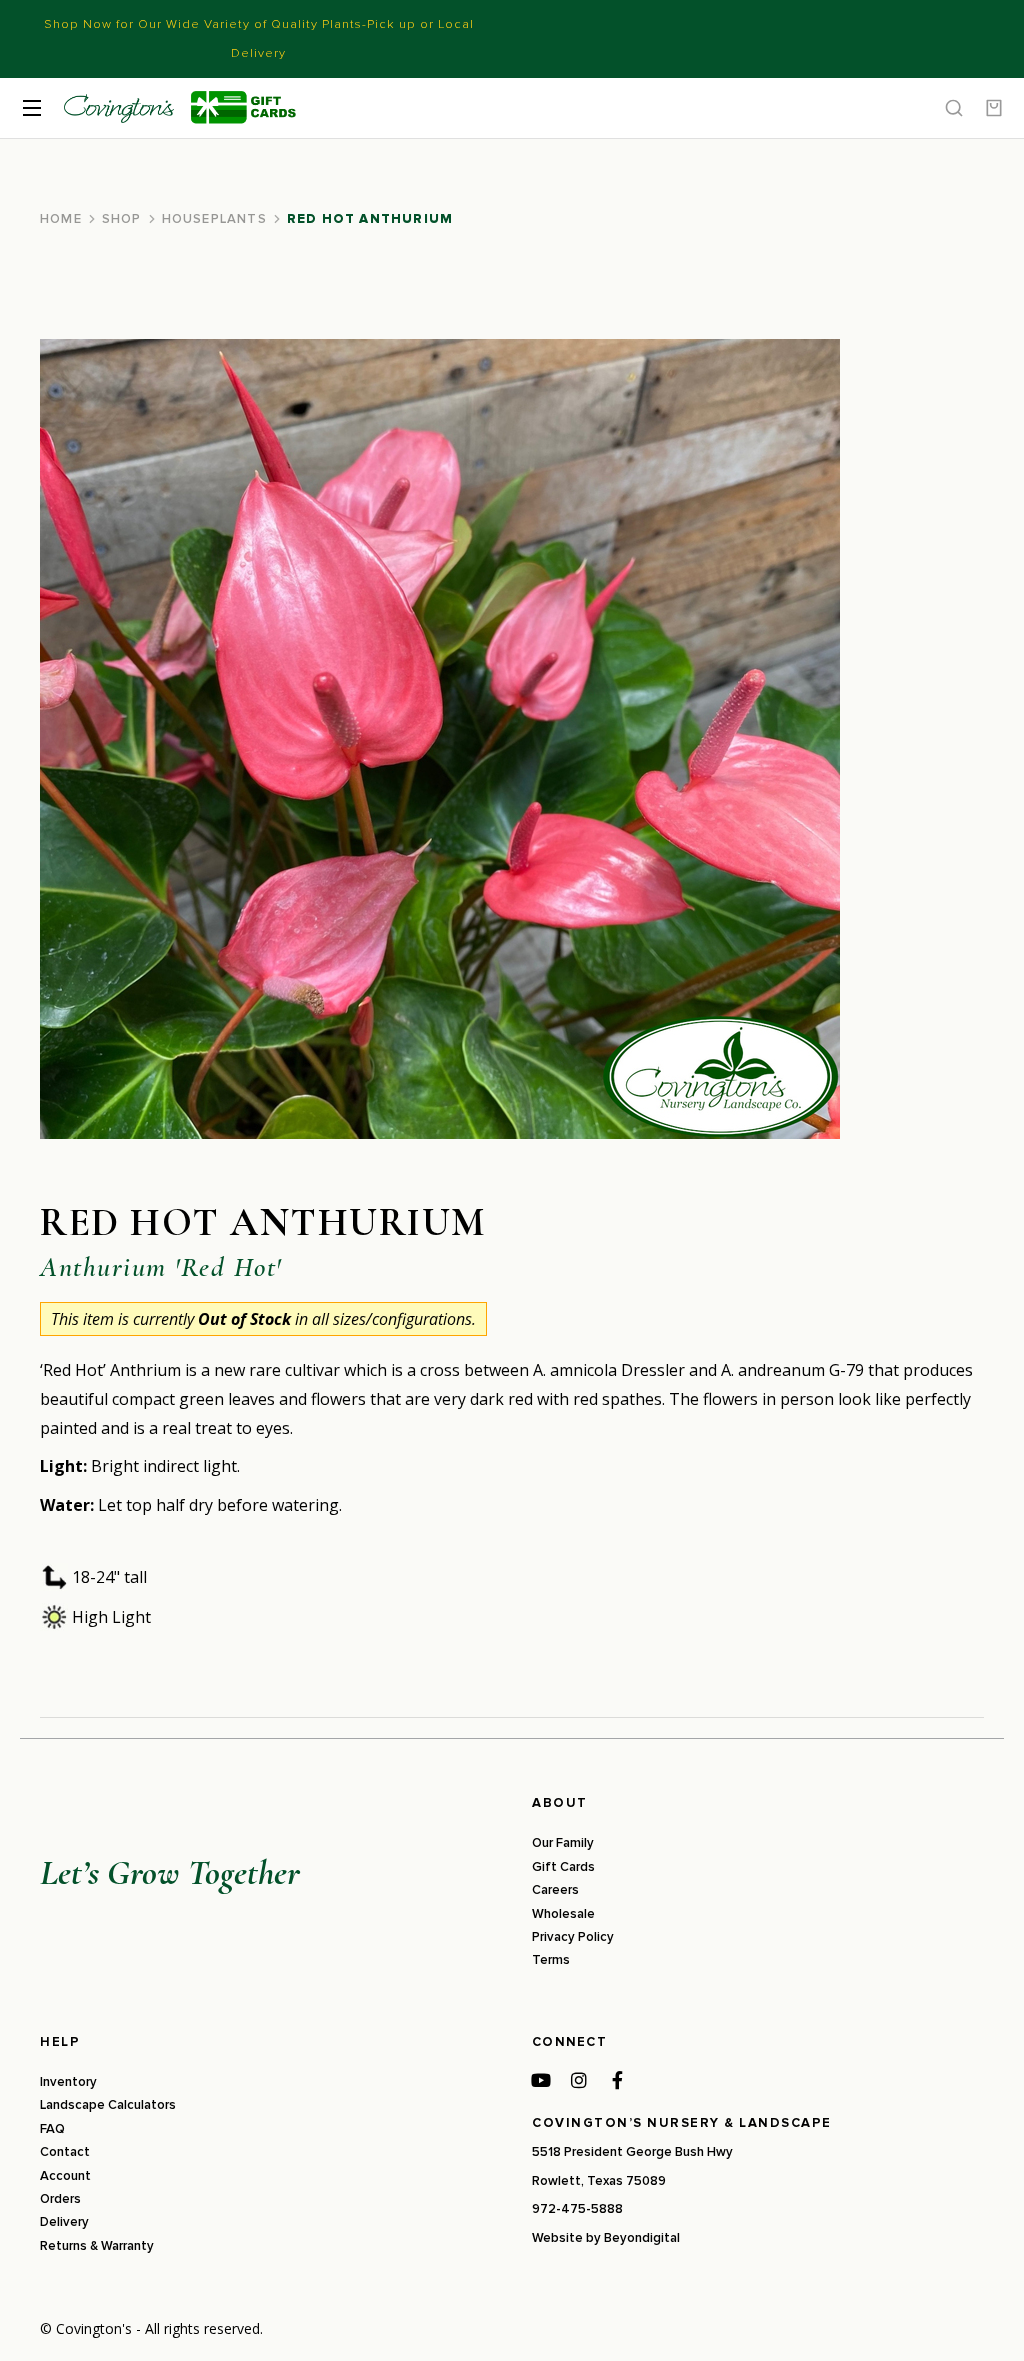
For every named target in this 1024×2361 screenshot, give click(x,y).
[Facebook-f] (617, 2080)
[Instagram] (579, 2080)
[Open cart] (994, 108)
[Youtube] (541, 2080)
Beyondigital (642, 2238)
